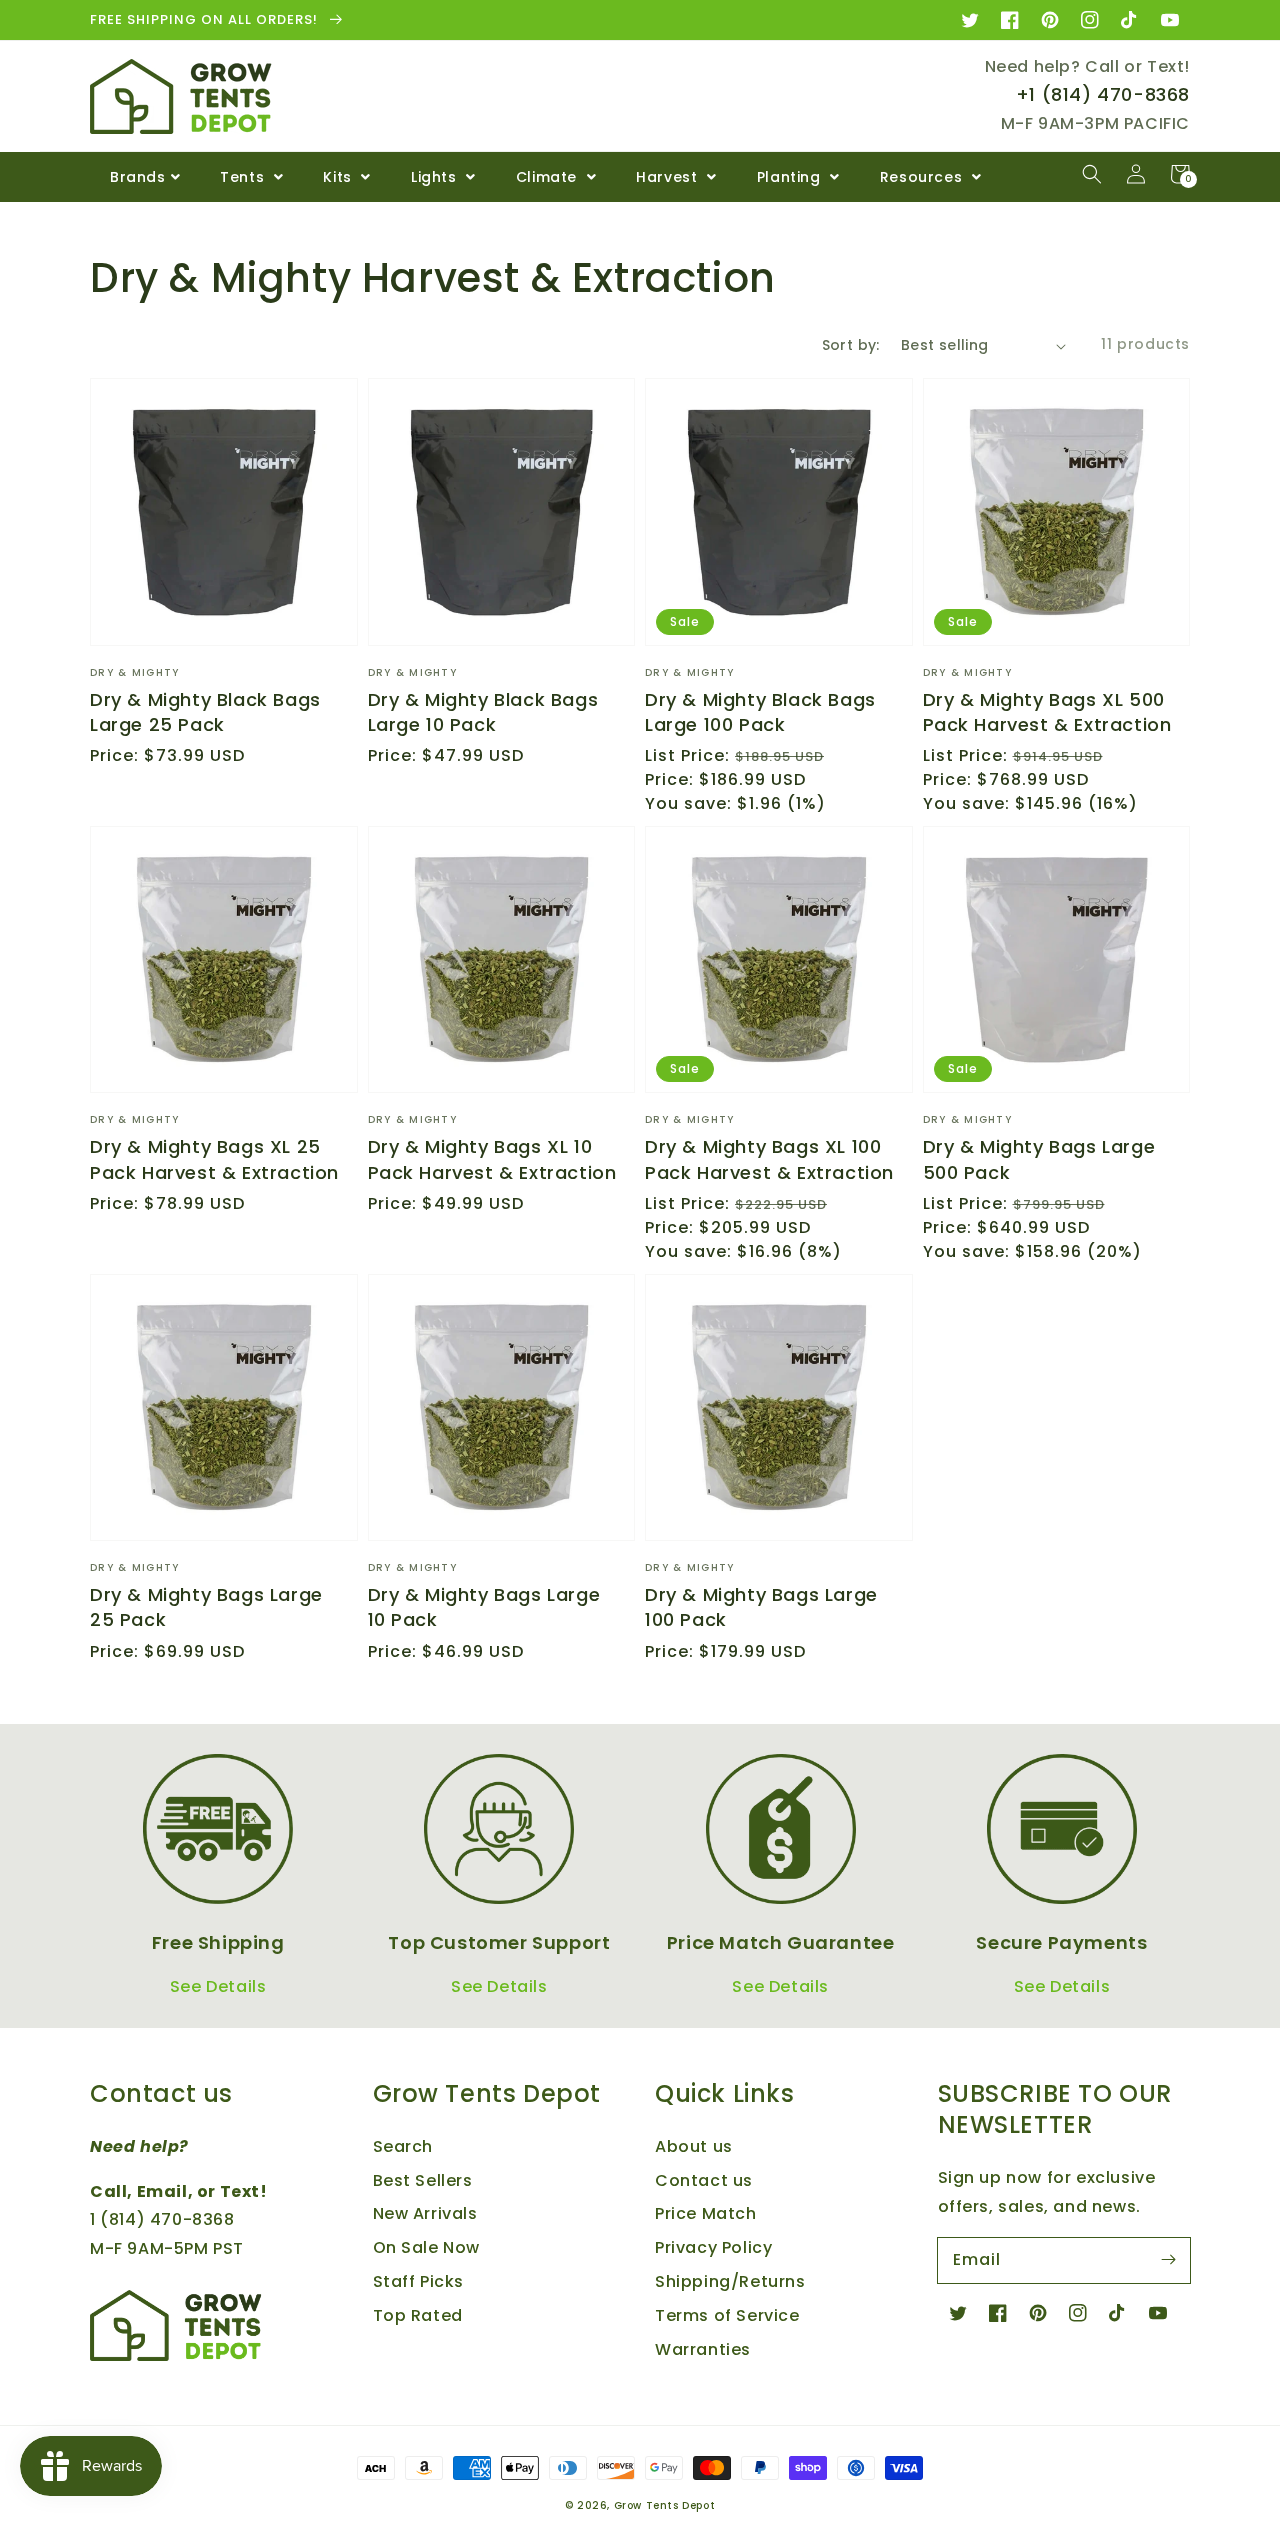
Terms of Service (727, 2315)
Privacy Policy (713, 2247)
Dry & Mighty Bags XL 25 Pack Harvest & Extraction (214, 1159)
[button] (1092, 174)
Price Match (706, 2213)
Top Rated (418, 2315)
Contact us (704, 2180)
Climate (549, 177)
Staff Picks (419, 2281)
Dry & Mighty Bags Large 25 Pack (206, 1607)
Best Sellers (423, 2180)
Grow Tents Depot (665, 2505)
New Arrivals (425, 2213)
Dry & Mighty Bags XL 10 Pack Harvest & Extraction (492, 1159)
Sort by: (851, 345)
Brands (138, 177)
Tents (244, 177)
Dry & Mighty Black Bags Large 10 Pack (483, 712)
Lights (436, 177)
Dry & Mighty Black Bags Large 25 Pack (205, 712)
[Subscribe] (1168, 2260)
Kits (339, 177)
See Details (218, 1986)
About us (694, 2146)
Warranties (703, 2349)
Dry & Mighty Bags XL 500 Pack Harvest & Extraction (1047, 712)
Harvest (669, 177)
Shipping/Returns (730, 2281)
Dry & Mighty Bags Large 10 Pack (484, 1607)
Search (403, 2146)
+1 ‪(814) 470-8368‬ (1103, 94)
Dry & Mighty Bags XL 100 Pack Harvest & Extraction (769, 1159)
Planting (791, 177)
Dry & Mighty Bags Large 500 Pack (1039, 1159)
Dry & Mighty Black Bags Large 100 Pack (760, 712)
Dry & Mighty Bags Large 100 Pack (761, 1607)
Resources (923, 177)
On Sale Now (427, 2247)
